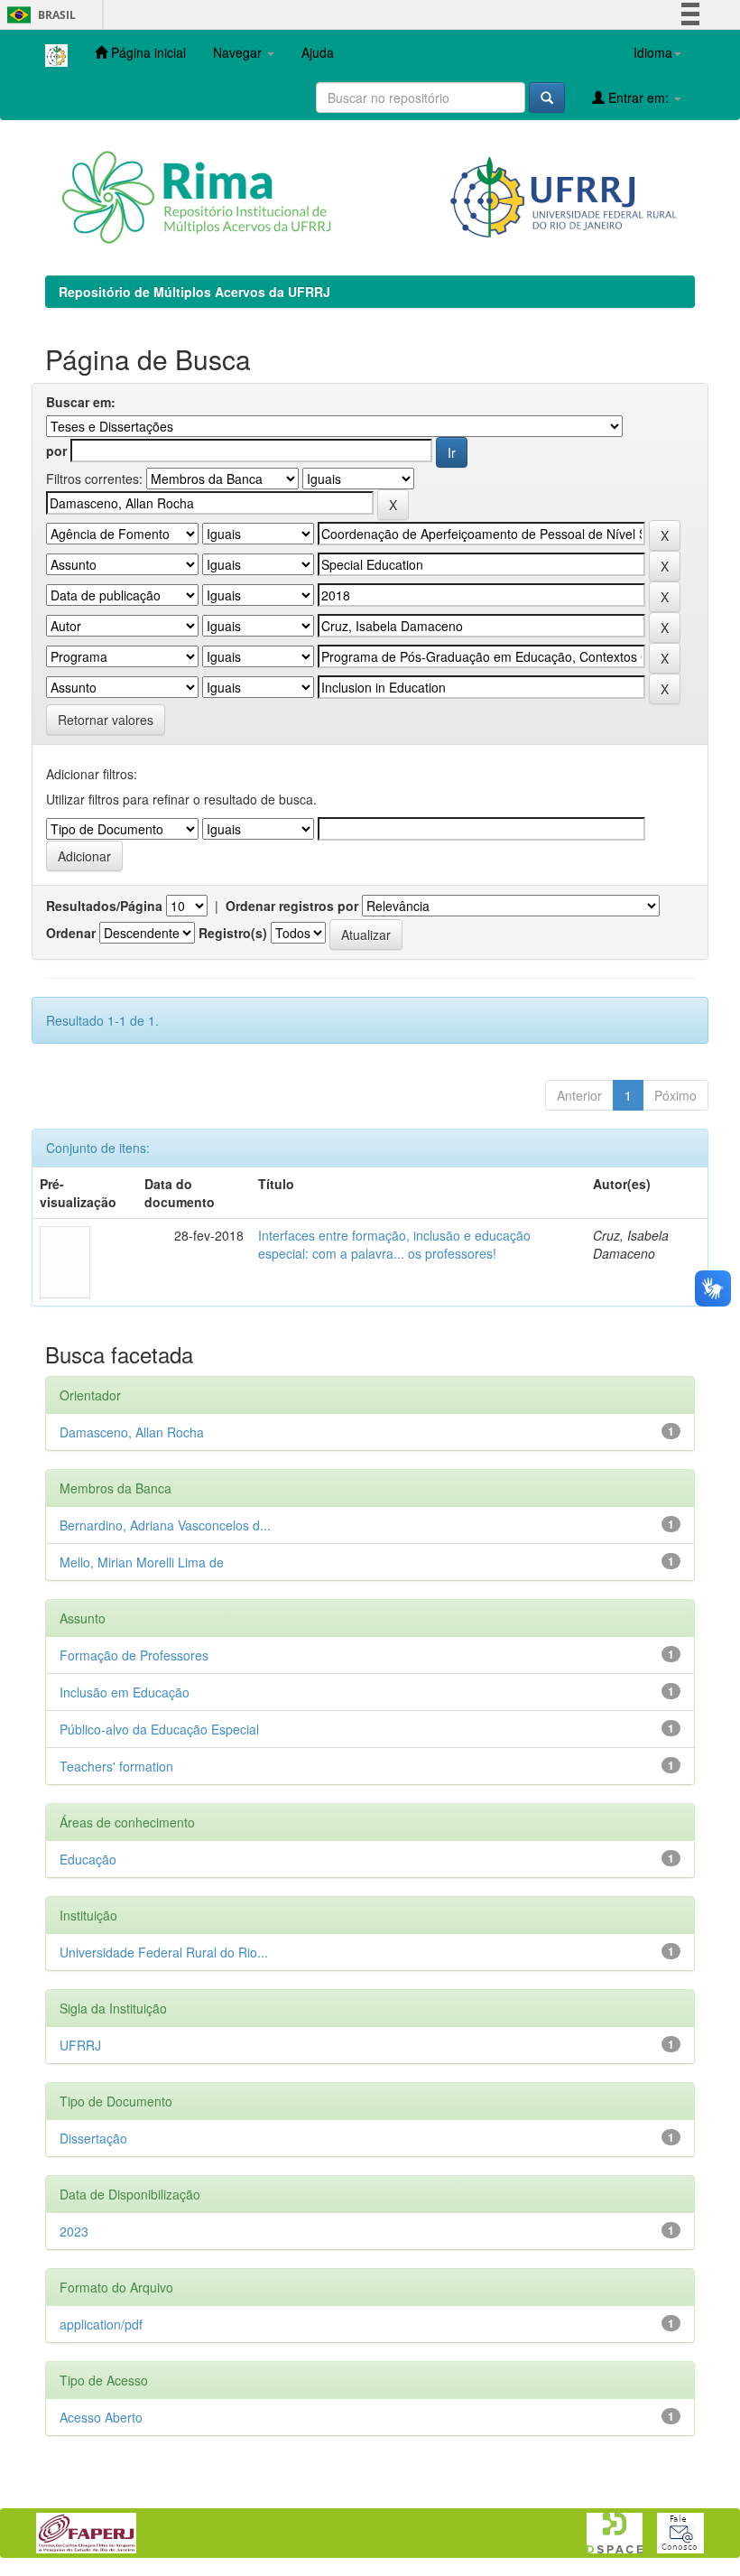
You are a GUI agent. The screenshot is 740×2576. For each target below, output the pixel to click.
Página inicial (147, 52)
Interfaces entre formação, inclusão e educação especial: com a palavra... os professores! (394, 1244)
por (56, 451)
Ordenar (71, 933)
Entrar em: (638, 98)
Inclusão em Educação (125, 1692)
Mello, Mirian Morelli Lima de (142, 1562)
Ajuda (318, 52)
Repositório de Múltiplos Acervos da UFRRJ (194, 292)
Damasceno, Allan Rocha (132, 1432)
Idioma (653, 52)
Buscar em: (81, 402)
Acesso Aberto (101, 2417)
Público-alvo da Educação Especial (159, 1729)
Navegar (239, 52)
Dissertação (93, 2138)
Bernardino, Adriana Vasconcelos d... (165, 1525)
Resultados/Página (104, 906)
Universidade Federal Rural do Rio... (164, 1952)
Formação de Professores (134, 1655)
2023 (74, 2231)
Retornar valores (106, 720)
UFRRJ (80, 2045)
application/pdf (101, 2324)
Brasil (38, 15)
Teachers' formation (116, 1766)
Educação (88, 1859)
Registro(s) (233, 933)
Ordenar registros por (292, 906)
